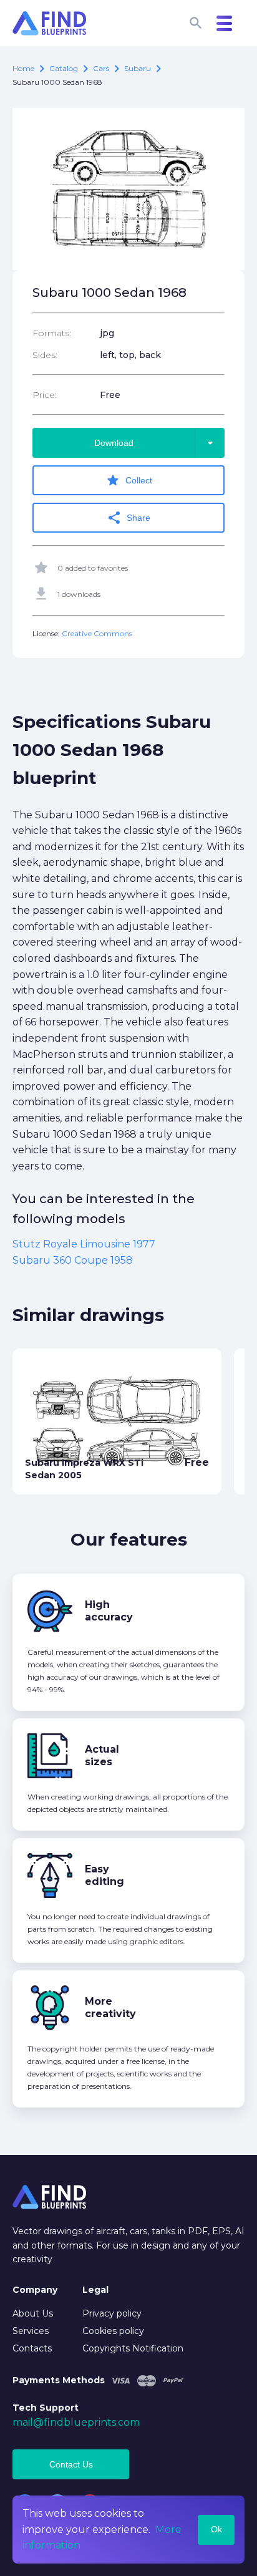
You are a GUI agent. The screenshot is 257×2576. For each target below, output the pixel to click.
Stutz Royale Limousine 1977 (84, 1244)
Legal (95, 2290)
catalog (64, 68)
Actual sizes (102, 1755)
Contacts (32, 2348)
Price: (45, 395)
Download (156, 443)
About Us (33, 2313)
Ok (216, 2529)
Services (31, 2331)
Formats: (52, 333)
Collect (129, 480)
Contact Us (71, 2464)
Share (128, 518)
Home (23, 68)
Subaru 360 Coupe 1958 (73, 1260)
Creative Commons (97, 633)
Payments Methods (59, 2380)
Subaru (138, 68)
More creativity (110, 2007)
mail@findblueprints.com (76, 2422)
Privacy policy (112, 2313)
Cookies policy (113, 2331)
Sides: (45, 355)
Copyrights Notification (133, 2348)
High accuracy (109, 1611)
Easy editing (104, 1875)
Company (35, 2290)
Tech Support (46, 2408)
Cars (101, 68)
